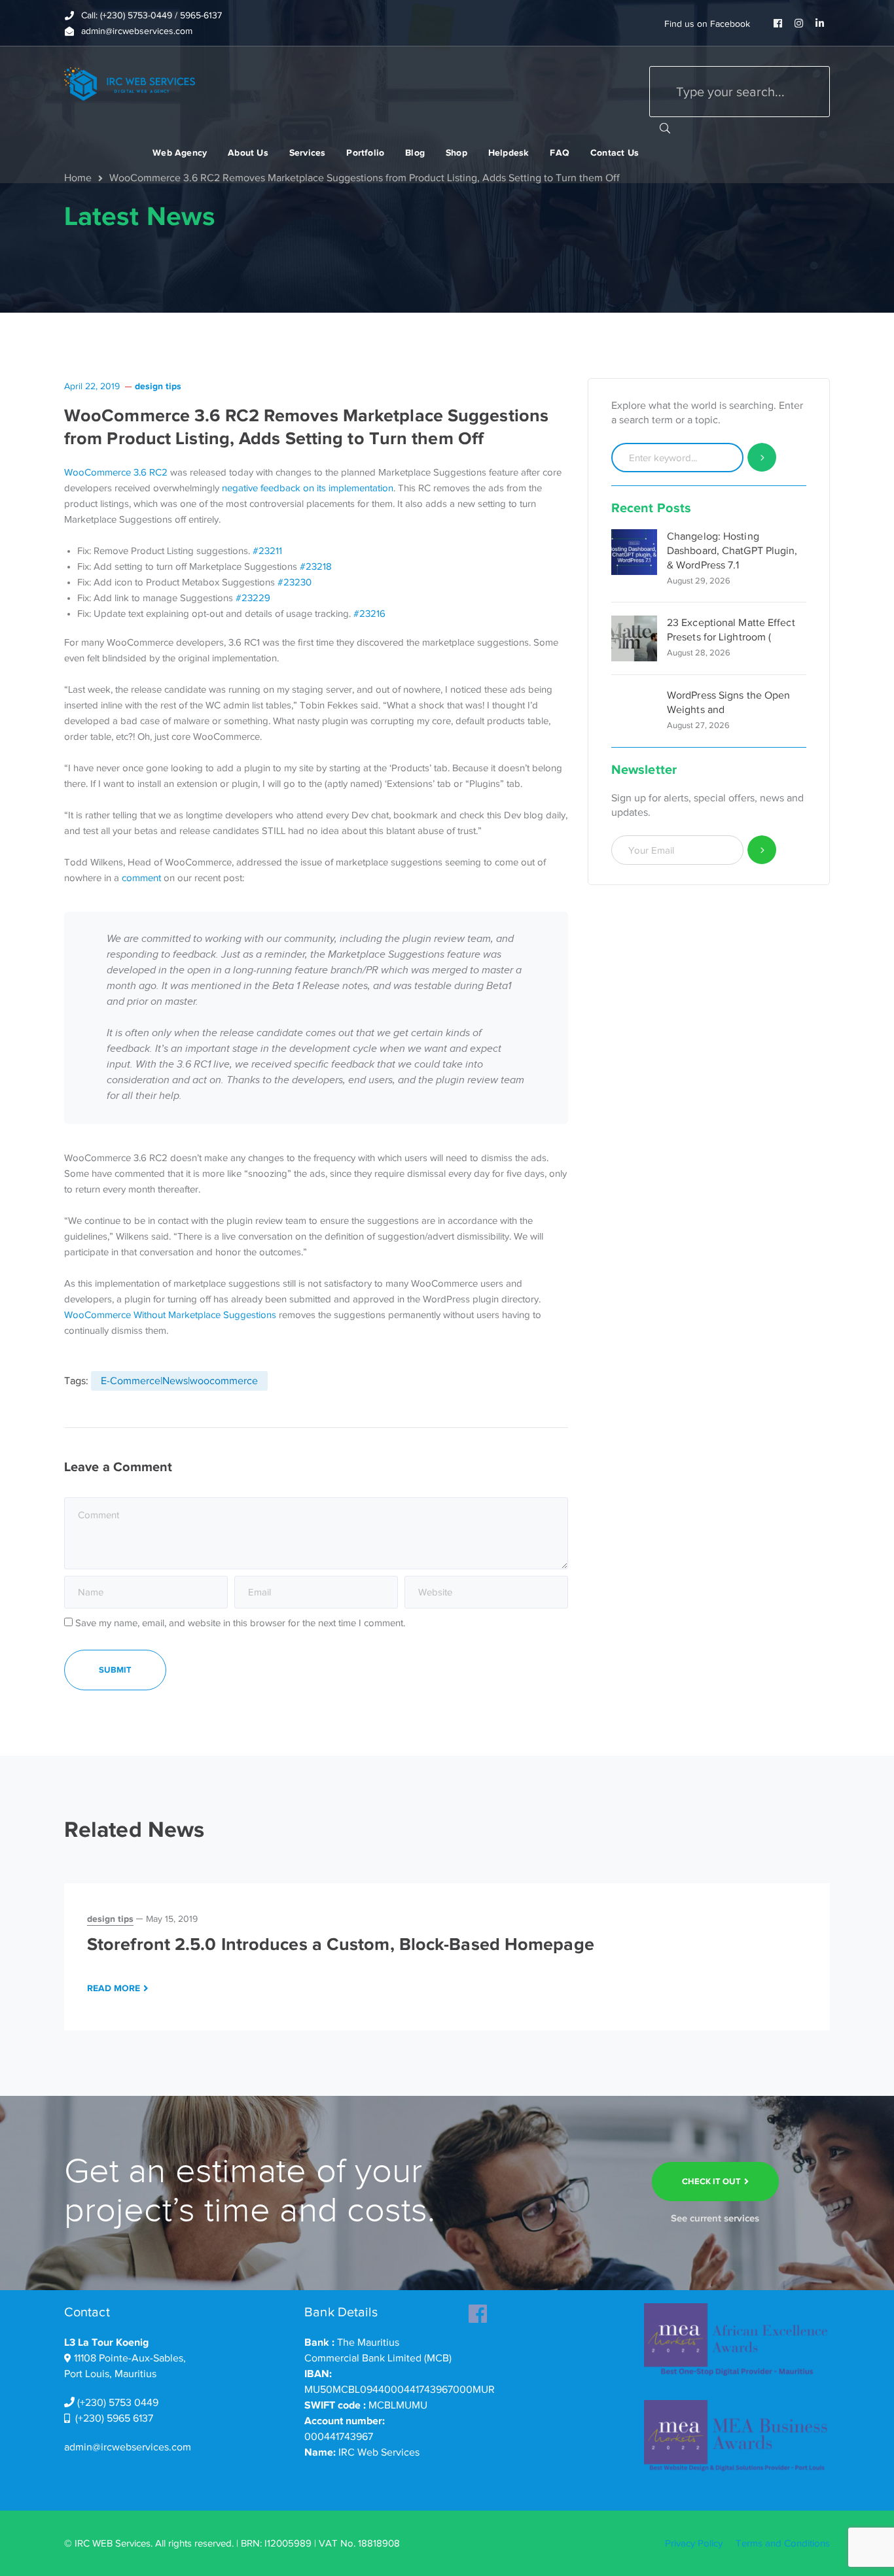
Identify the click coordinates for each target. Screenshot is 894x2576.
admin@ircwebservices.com (128, 2447)
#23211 (267, 551)
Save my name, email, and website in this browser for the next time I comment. (240, 1623)
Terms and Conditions (783, 2543)
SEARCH (665, 128)
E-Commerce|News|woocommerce (179, 1381)
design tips (158, 386)
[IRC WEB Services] (130, 83)
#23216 (369, 614)
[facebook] (478, 2310)
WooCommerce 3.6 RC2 (116, 472)
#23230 (295, 582)
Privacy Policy (694, 2543)
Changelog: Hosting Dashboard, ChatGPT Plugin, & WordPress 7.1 (732, 551)
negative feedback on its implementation (308, 488)
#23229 (253, 598)
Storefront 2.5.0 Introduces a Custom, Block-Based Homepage (341, 1944)
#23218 (316, 566)
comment (141, 878)
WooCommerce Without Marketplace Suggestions (170, 1315)
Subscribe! (762, 850)
